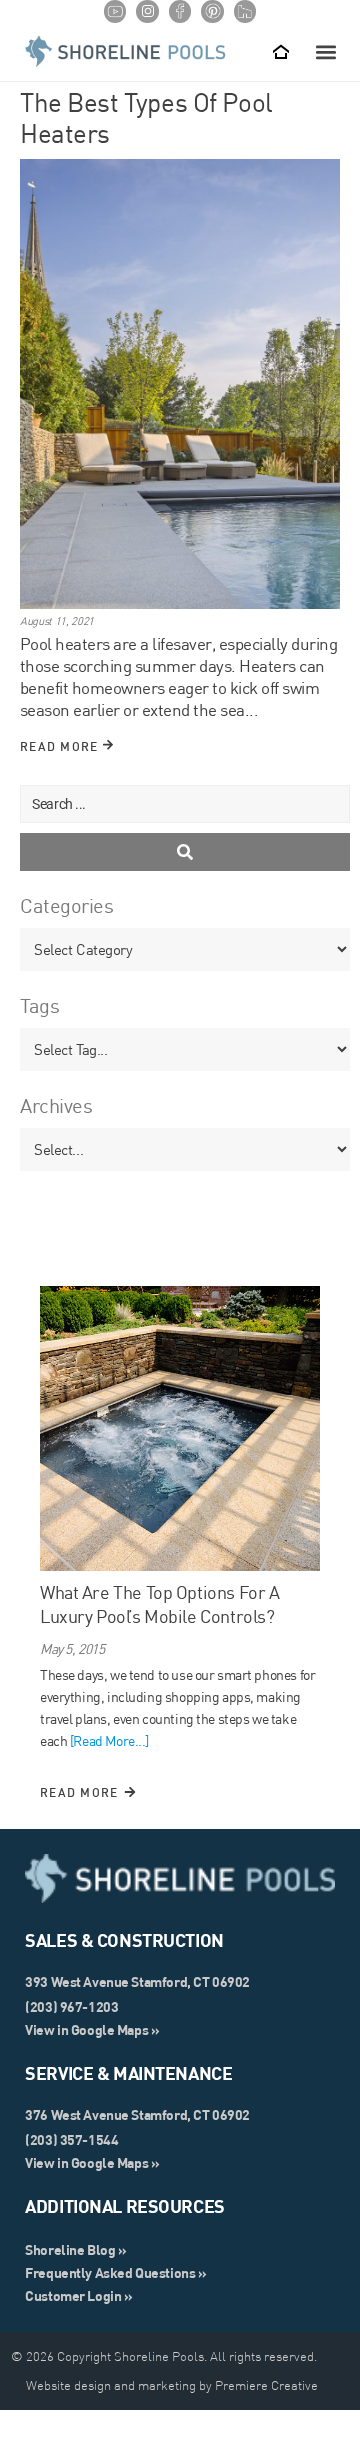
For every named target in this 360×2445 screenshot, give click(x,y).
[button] (325, 51)
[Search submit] (185, 852)
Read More (61, 746)
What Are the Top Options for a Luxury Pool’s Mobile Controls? (159, 1604)
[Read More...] (109, 1741)
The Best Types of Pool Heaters (146, 118)
